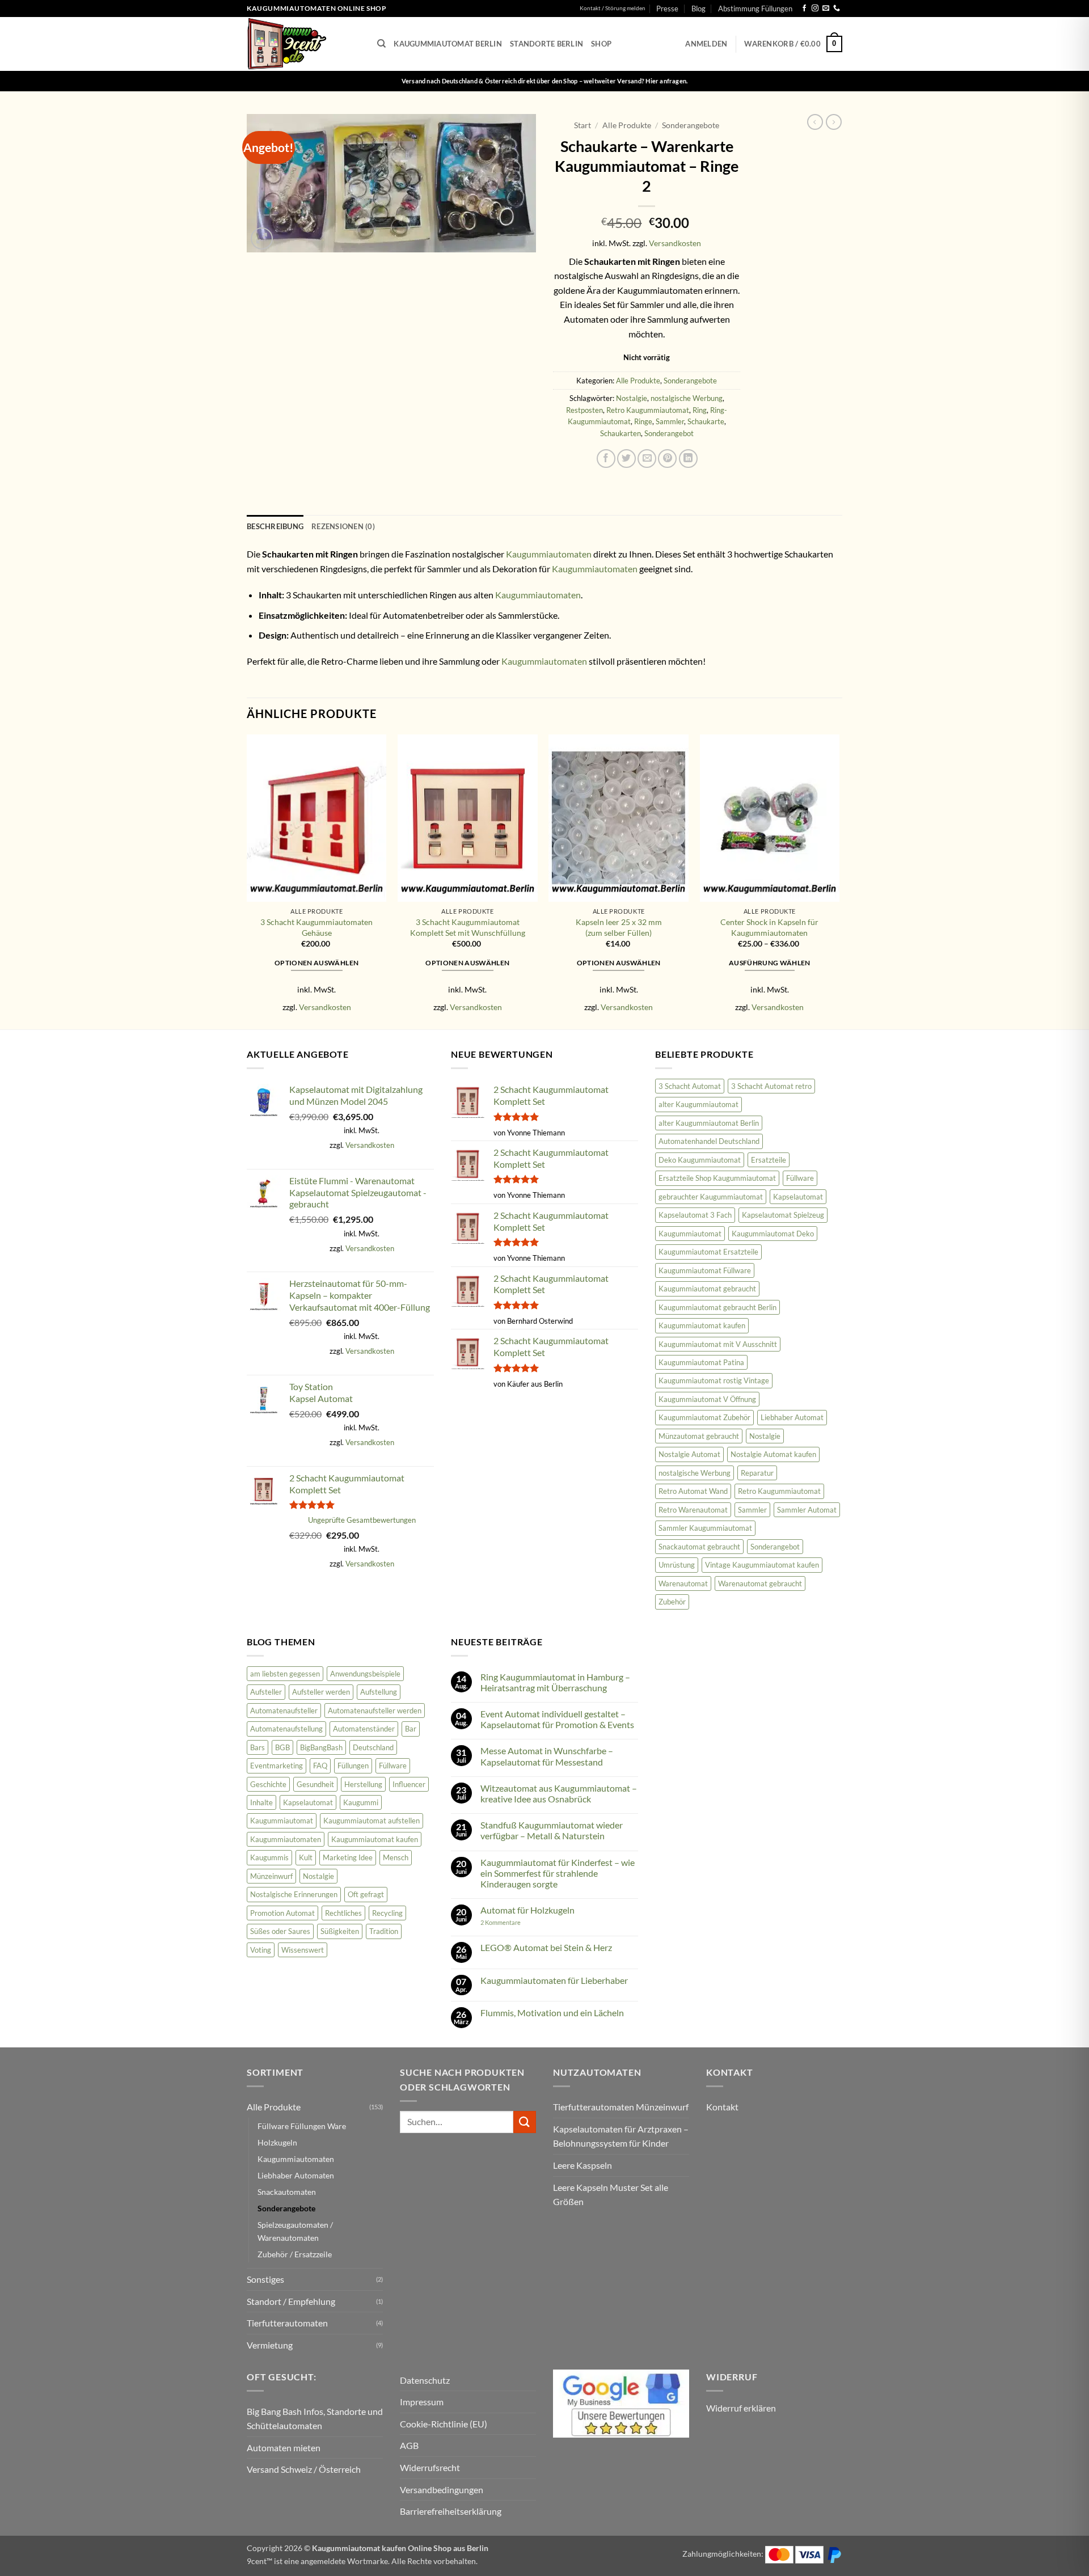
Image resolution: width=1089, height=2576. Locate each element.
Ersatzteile (769, 1160)
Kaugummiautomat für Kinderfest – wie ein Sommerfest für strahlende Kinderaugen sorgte (558, 1873)
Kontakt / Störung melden (613, 8)
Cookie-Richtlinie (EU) (444, 2424)
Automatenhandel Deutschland (709, 1141)
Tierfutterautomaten (287, 2323)
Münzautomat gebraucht (699, 1436)
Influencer (409, 1784)
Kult (306, 1857)
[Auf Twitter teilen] (626, 459)
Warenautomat (683, 1583)
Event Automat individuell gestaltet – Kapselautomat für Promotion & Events (557, 1719)
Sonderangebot (669, 433)
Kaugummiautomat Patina (701, 1362)
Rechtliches (343, 1913)
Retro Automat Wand (693, 1491)
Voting (261, 1950)
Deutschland (373, 1747)
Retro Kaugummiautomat (648, 410)
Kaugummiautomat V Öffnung (707, 1399)
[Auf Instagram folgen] (815, 9)
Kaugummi (361, 1802)
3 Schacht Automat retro (771, 1086)
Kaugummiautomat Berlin (448, 44)
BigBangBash (321, 1747)
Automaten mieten (284, 2448)
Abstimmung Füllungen (755, 9)
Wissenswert (303, 1950)
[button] (706, 44)
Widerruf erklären (741, 2408)
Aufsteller (266, 1692)
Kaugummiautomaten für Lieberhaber (554, 1980)
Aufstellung (379, 1692)
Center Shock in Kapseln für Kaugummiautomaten (769, 927)
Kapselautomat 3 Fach (695, 1215)
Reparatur (757, 1473)
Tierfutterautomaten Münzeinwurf (621, 2107)
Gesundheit (315, 1784)
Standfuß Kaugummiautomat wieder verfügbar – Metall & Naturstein (552, 1830)
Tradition (384, 1931)
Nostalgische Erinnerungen (294, 1894)
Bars (258, 1747)
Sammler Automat (807, 1510)
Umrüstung (677, 1565)
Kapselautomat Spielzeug (783, 1215)
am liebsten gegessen (285, 1674)
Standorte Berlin (546, 44)
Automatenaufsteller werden (375, 1711)
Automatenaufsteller (284, 1711)
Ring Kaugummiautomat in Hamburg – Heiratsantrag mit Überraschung (555, 1682)
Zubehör (672, 1602)
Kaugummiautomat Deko (773, 1234)
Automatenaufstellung (286, 1729)
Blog (698, 9)
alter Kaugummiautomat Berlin (709, 1123)
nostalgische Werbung (687, 398)
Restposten (584, 410)
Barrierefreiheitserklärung (451, 2511)
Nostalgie (632, 398)
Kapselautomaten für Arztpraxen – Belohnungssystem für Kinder (621, 2136)
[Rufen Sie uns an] (837, 9)
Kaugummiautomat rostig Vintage (714, 1380)
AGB (409, 2445)
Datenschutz (425, 2380)
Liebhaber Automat (792, 1417)
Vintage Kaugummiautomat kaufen (762, 1565)
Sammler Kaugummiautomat (705, 1528)
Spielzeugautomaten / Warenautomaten (295, 2231)
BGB (282, 1747)
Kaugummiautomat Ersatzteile (708, 1252)
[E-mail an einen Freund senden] (647, 459)
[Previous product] (834, 122)
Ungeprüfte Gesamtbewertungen (362, 1520)
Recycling (387, 1913)
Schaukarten (621, 433)
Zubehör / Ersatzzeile (295, 2254)
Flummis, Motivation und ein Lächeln (552, 2013)
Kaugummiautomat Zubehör (704, 1417)
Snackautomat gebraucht (699, 1547)
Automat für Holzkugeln (527, 1910)
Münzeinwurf (271, 1876)
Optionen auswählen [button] (316, 963)
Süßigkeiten (340, 1931)
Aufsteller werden (321, 1692)
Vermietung (270, 2345)
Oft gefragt (366, 1894)
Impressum (422, 2402)
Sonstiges (265, 2279)
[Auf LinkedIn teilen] (688, 459)
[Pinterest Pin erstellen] (667, 459)
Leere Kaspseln (583, 2165)
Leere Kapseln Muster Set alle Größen (611, 2195)
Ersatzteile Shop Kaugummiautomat (717, 1178)
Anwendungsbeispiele (365, 1674)
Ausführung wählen (770, 963)
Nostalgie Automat (689, 1454)
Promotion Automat (282, 1913)
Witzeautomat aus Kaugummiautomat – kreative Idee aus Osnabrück (559, 1793)
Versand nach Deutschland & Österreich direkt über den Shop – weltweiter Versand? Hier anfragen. (545, 81)
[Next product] (815, 122)
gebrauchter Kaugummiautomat (711, 1197)
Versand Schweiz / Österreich (304, 2470)
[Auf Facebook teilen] (606, 459)
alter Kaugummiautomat (698, 1104)
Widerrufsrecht (430, 2467)
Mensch (396, 1857)
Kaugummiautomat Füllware (705, 1270)
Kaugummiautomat (690, 1234)
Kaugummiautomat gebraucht (707, 1289)
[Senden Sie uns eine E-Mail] (826, 9)
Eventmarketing (277, 1766)
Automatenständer (364, 1729)
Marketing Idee (348, 1857)
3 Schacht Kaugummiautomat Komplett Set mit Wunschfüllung (468, 927)
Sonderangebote (691, 125)
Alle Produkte (627, 125)
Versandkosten (675, 243)
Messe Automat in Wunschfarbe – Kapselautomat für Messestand (547, 1756)
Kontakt (722, 2107)
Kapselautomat (798, 1197)
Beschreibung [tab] (275, 526)
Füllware (800, 1178)
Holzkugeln (277, 2142)
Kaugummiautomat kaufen (702, 1325)
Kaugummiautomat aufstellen (372, 1821)
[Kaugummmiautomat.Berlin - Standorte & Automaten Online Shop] (303, 44)
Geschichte (268, 1784)
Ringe (643, 421)
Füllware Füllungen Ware (302, 2126)
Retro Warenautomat (693, 1510)
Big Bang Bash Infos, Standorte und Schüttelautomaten (315, 2419)
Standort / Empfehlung (291, 2301)
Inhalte (261, 1802)
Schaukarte (706, 421)
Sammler (670, 421)
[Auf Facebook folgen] (804, 9)
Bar (411, 1729)
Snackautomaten (287, 2192)
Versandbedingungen (442, 2490)
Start (583, 125)
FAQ (320, 1766)
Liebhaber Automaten (296, 2175)
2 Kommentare (516, 1922)
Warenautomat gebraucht (760, 1583)
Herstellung (363, 1784)
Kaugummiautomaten (549, 554)
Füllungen (353, 1766)
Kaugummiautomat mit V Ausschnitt (718, 1344)
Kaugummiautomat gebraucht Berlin (717, 1307)
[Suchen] (381, 44)
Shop (601, 44)
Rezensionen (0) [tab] (343, 526)
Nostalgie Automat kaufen (773, 1454)
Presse (667, 9)
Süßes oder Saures (280, 1931)
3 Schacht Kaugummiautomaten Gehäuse (316, 927)
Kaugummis (269, 1857)
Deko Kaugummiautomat (700, 1160)
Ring (700, 410)
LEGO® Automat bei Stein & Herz (546, 1947)
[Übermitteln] (525, 2122)
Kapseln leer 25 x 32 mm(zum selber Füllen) (619, 927)
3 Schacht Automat (690, 1086)
